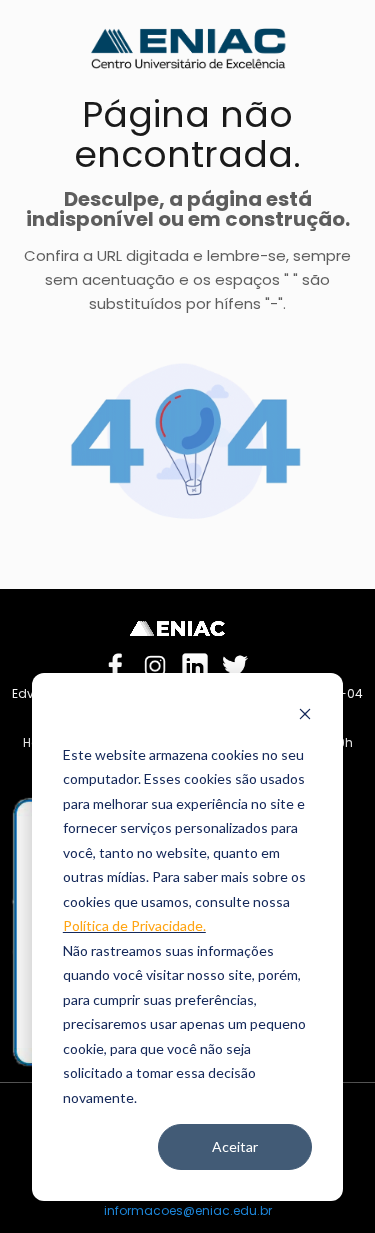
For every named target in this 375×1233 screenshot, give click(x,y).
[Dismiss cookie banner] (305, 716)
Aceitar (235, 1146)
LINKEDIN (195, 662)
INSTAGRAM (155, 662)
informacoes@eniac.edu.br (188, 1210)
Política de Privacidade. (134, 925)
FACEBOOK (115, 662)
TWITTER (235, 662)
